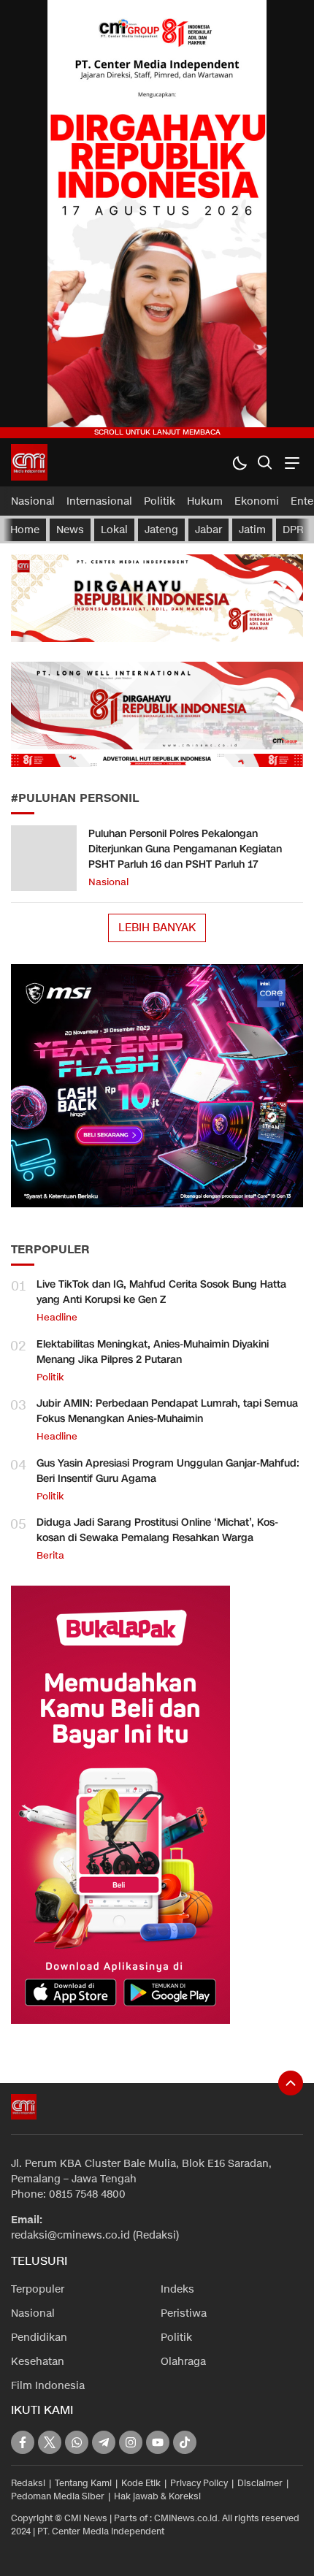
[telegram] (104, 2442)
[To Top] (291, 2083)
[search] (265, 463)
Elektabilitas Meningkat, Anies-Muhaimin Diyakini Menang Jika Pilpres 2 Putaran (153, 1352)
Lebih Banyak (157, 928)
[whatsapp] (77, 2442)
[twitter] (50, 2442)
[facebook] (23, 2442)
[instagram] (131, 2442)
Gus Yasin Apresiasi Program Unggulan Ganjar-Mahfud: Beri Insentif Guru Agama (168, 1471)
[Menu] (290, 463)
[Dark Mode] (239, 463)
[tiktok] (185, 2442)
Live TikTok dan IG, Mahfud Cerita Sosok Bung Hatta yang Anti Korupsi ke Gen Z (161, 1292)
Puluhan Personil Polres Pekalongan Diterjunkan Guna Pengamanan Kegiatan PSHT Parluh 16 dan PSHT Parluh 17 (185, 849)
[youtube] (158, 2442)
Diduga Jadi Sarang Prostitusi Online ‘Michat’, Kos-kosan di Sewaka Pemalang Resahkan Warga (157, 1530)
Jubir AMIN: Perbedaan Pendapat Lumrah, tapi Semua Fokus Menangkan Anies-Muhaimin (167, 1411)
